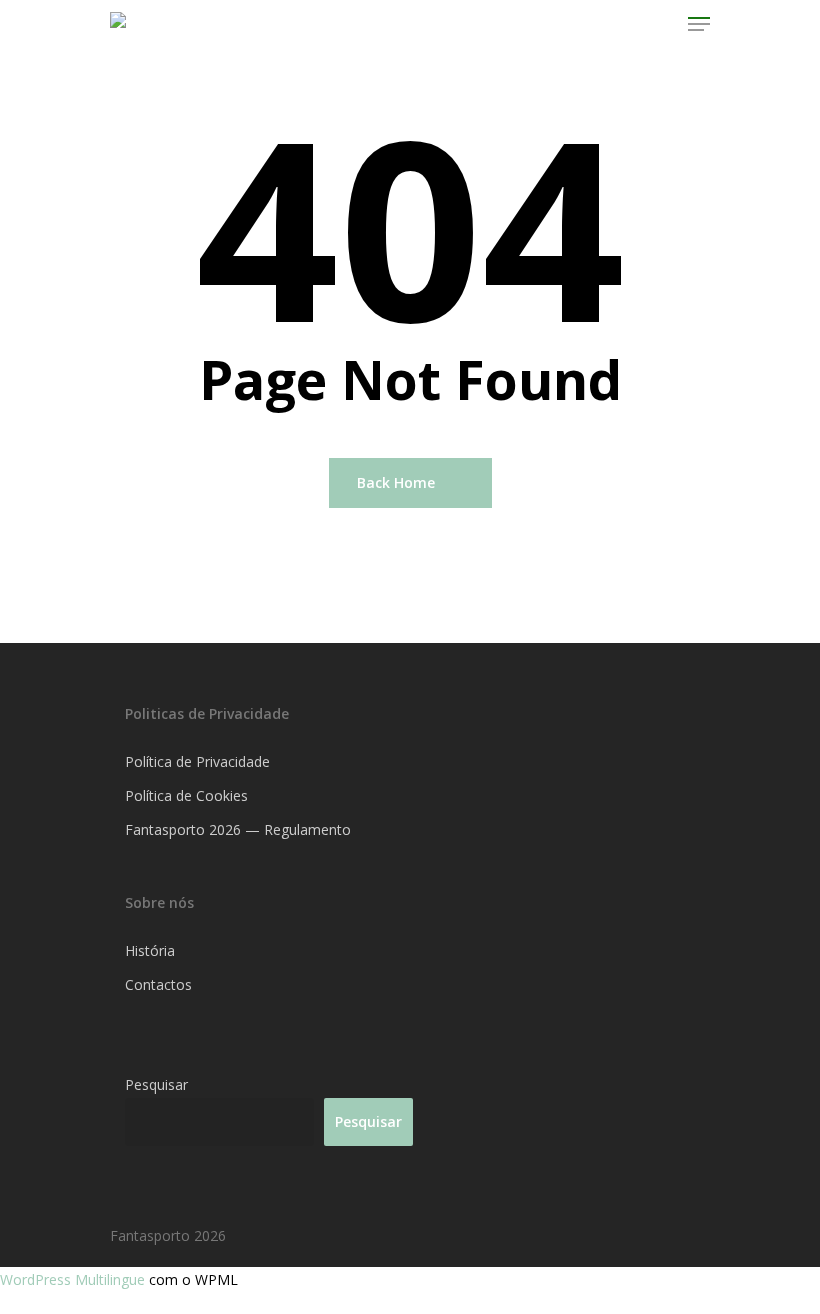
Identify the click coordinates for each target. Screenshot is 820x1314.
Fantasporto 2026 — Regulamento (238, 829)
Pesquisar (156, 1084)
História (150, 950)
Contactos (158, 984)
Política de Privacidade (197, 761)
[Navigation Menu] (699, 24)
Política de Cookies (186, 795)
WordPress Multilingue (74, 1279)
